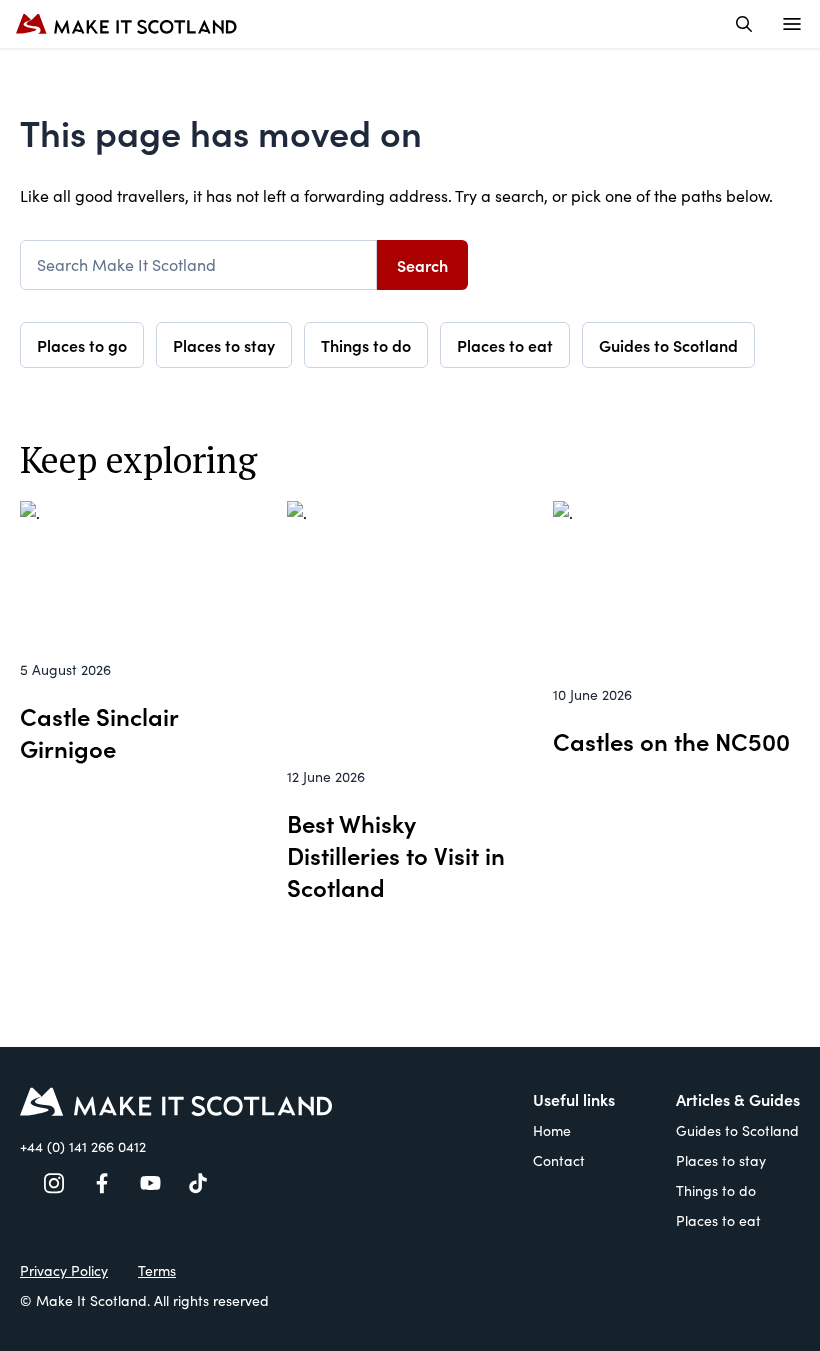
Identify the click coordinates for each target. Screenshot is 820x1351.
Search (422, 265)
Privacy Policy (64, 1270)
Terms (157, 1270)
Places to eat (505, 345)
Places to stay (224, 345)
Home (552, 1130)
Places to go (82, 345)
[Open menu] (792, 24)
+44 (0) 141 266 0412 (83, 1146)
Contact (559, 1160)
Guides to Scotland (668, 345)
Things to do (366, 345)
